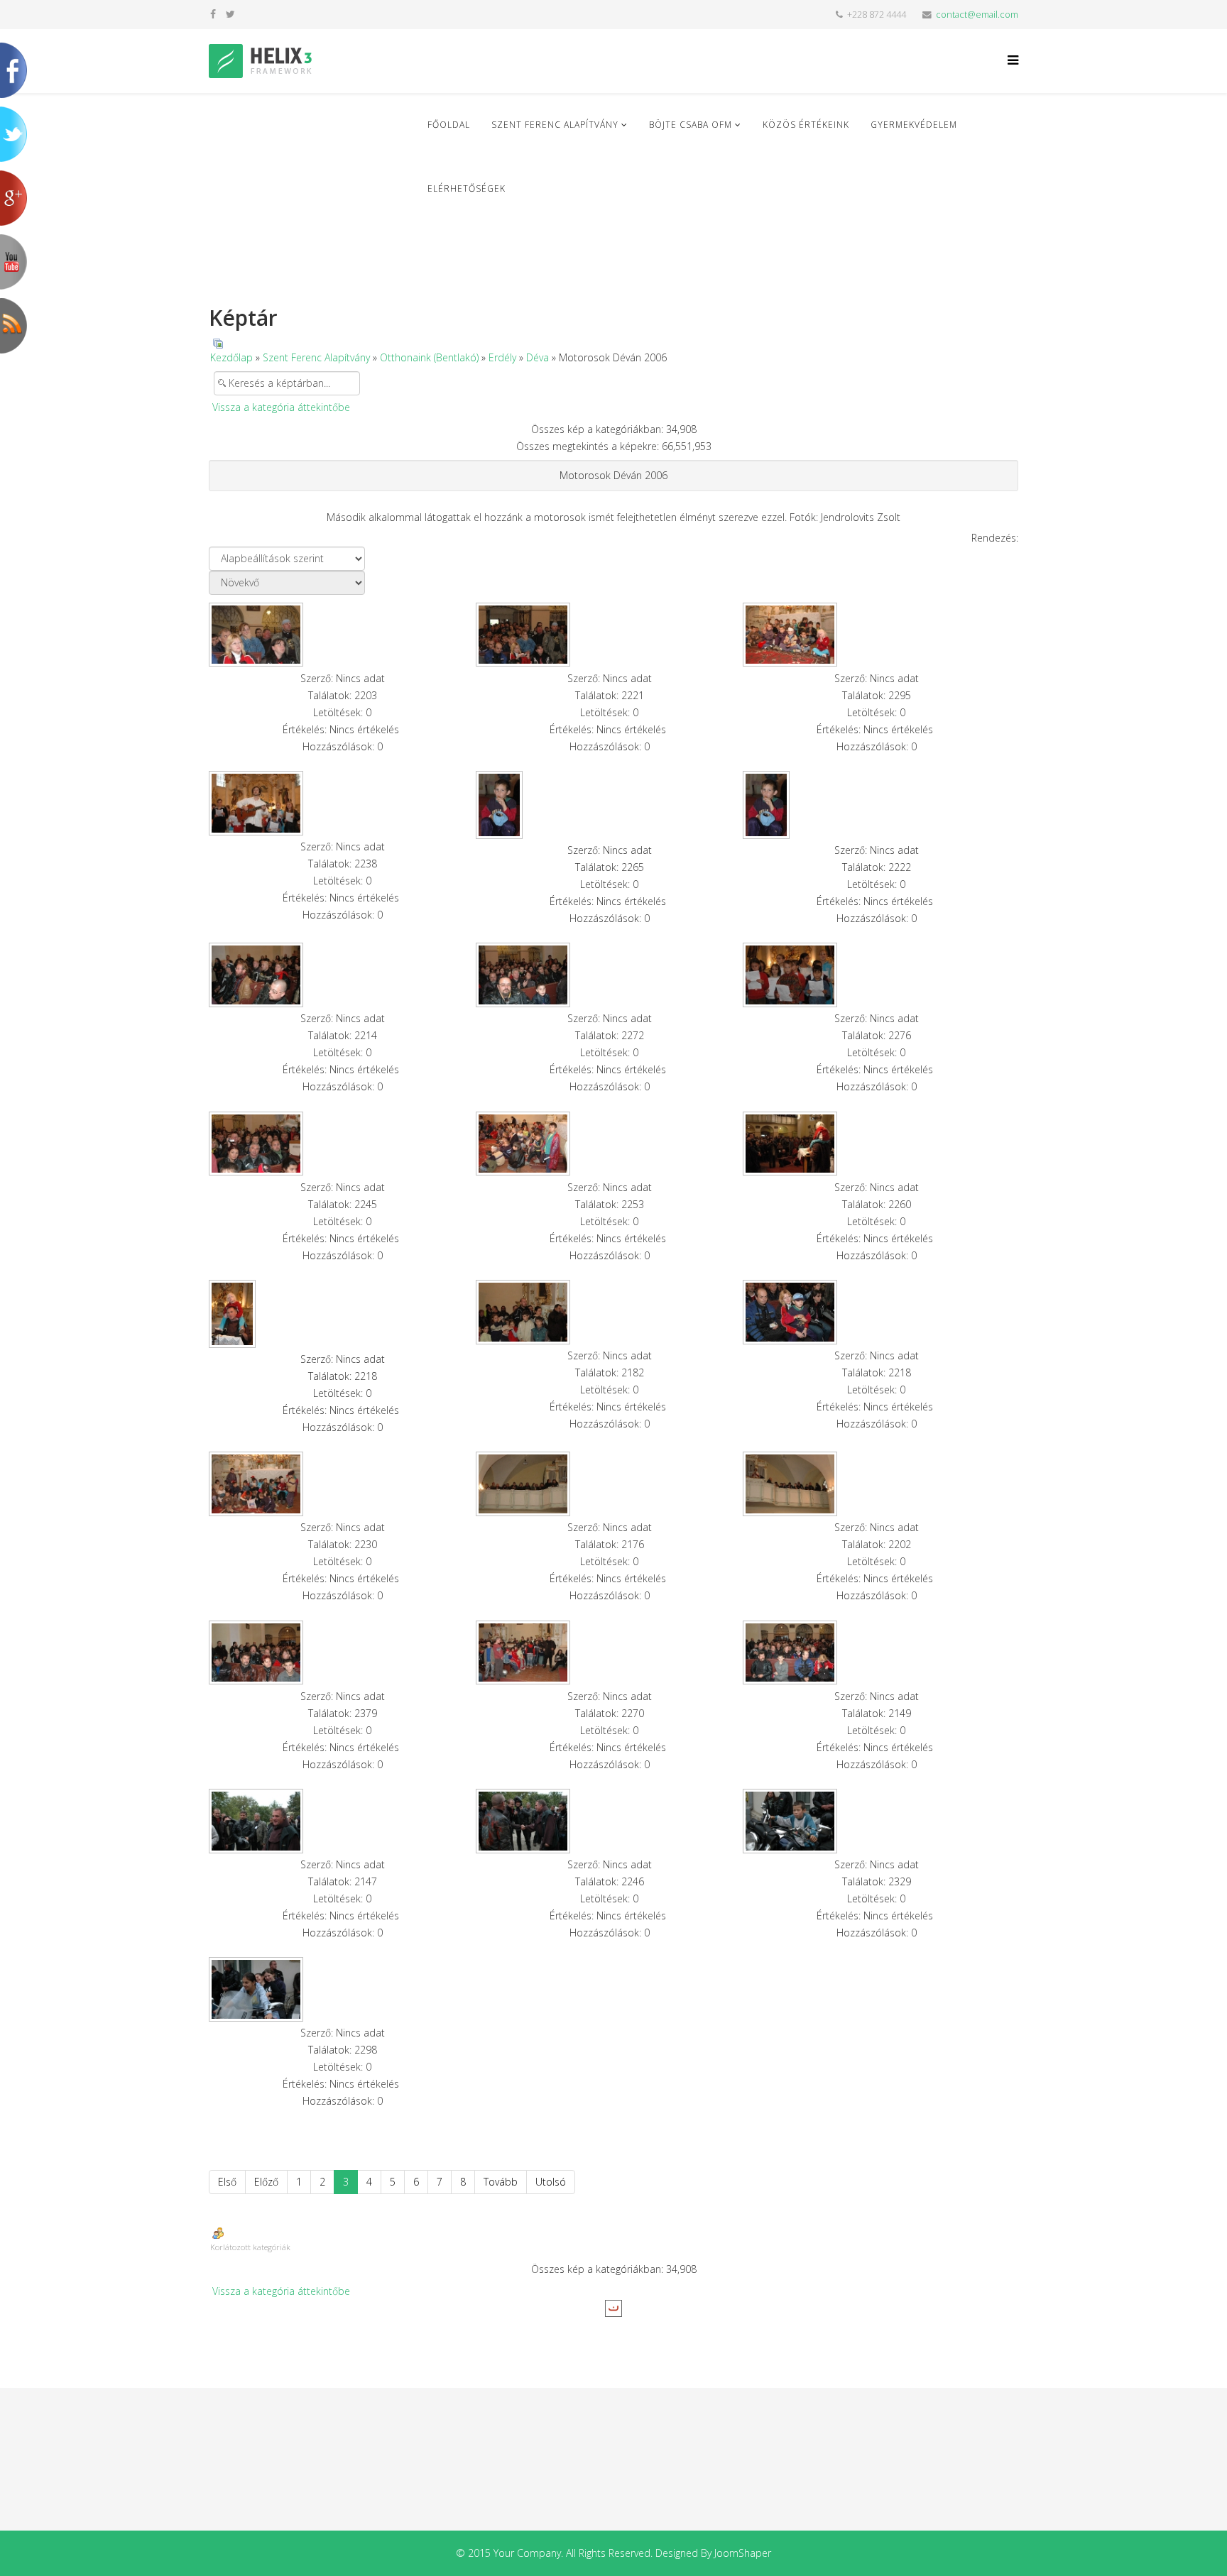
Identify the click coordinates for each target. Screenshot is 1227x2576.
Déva (538, 357)
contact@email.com (977, 15)
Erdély (502, 357)
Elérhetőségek (467, 188)
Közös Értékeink (806, 125)
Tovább (501, 2182)
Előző (266, 2182)
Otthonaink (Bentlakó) (429, 357)
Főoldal (449, 125)
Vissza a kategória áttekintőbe (281, 407)
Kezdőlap (231, 357)
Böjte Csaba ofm (691, 125)
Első (227, 2182)
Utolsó (551, 2182)
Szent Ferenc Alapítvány (555, 125)
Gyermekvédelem (914, 125)
